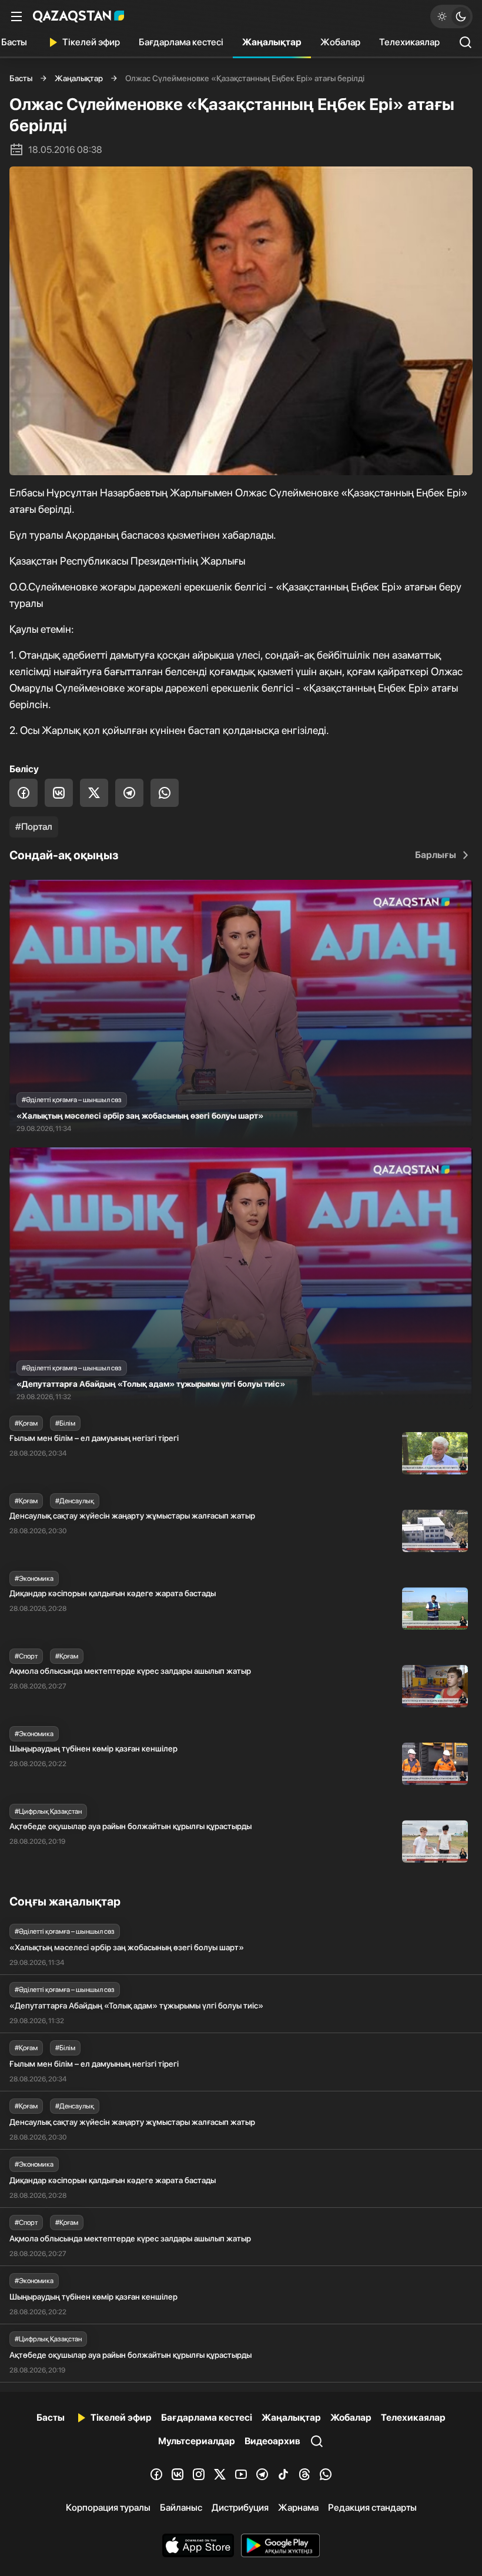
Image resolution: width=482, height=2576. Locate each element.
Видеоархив (272, 2441)
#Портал (34, 827)
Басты (21, 78)
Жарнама (298, 2507)
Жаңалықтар (272, 42)
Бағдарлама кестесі (181, 42)
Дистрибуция (240, 2507)
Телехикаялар (409, 42)
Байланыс (181, 2507)
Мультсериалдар (197, 2441)
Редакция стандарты (372, 2507)
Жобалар (340, 42)
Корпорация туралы (108, 2507)
